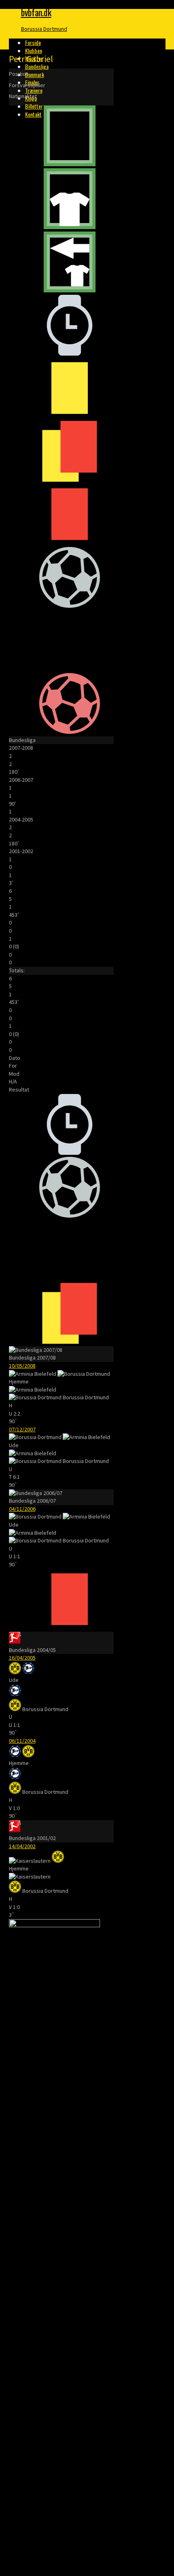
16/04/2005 (22, 1658)
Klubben (34, 50)
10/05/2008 (22, 1366)
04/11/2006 (22, 1509)
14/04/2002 (22, 1846)
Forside (33, 42)
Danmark (35, 74)
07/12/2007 (22, 1429)
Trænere (34, 90)
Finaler (32, 82)
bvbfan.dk (36, 12)
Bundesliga (37, 66)
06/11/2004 (22, 1741)
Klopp (31, 98)
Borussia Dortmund (44, 29)
